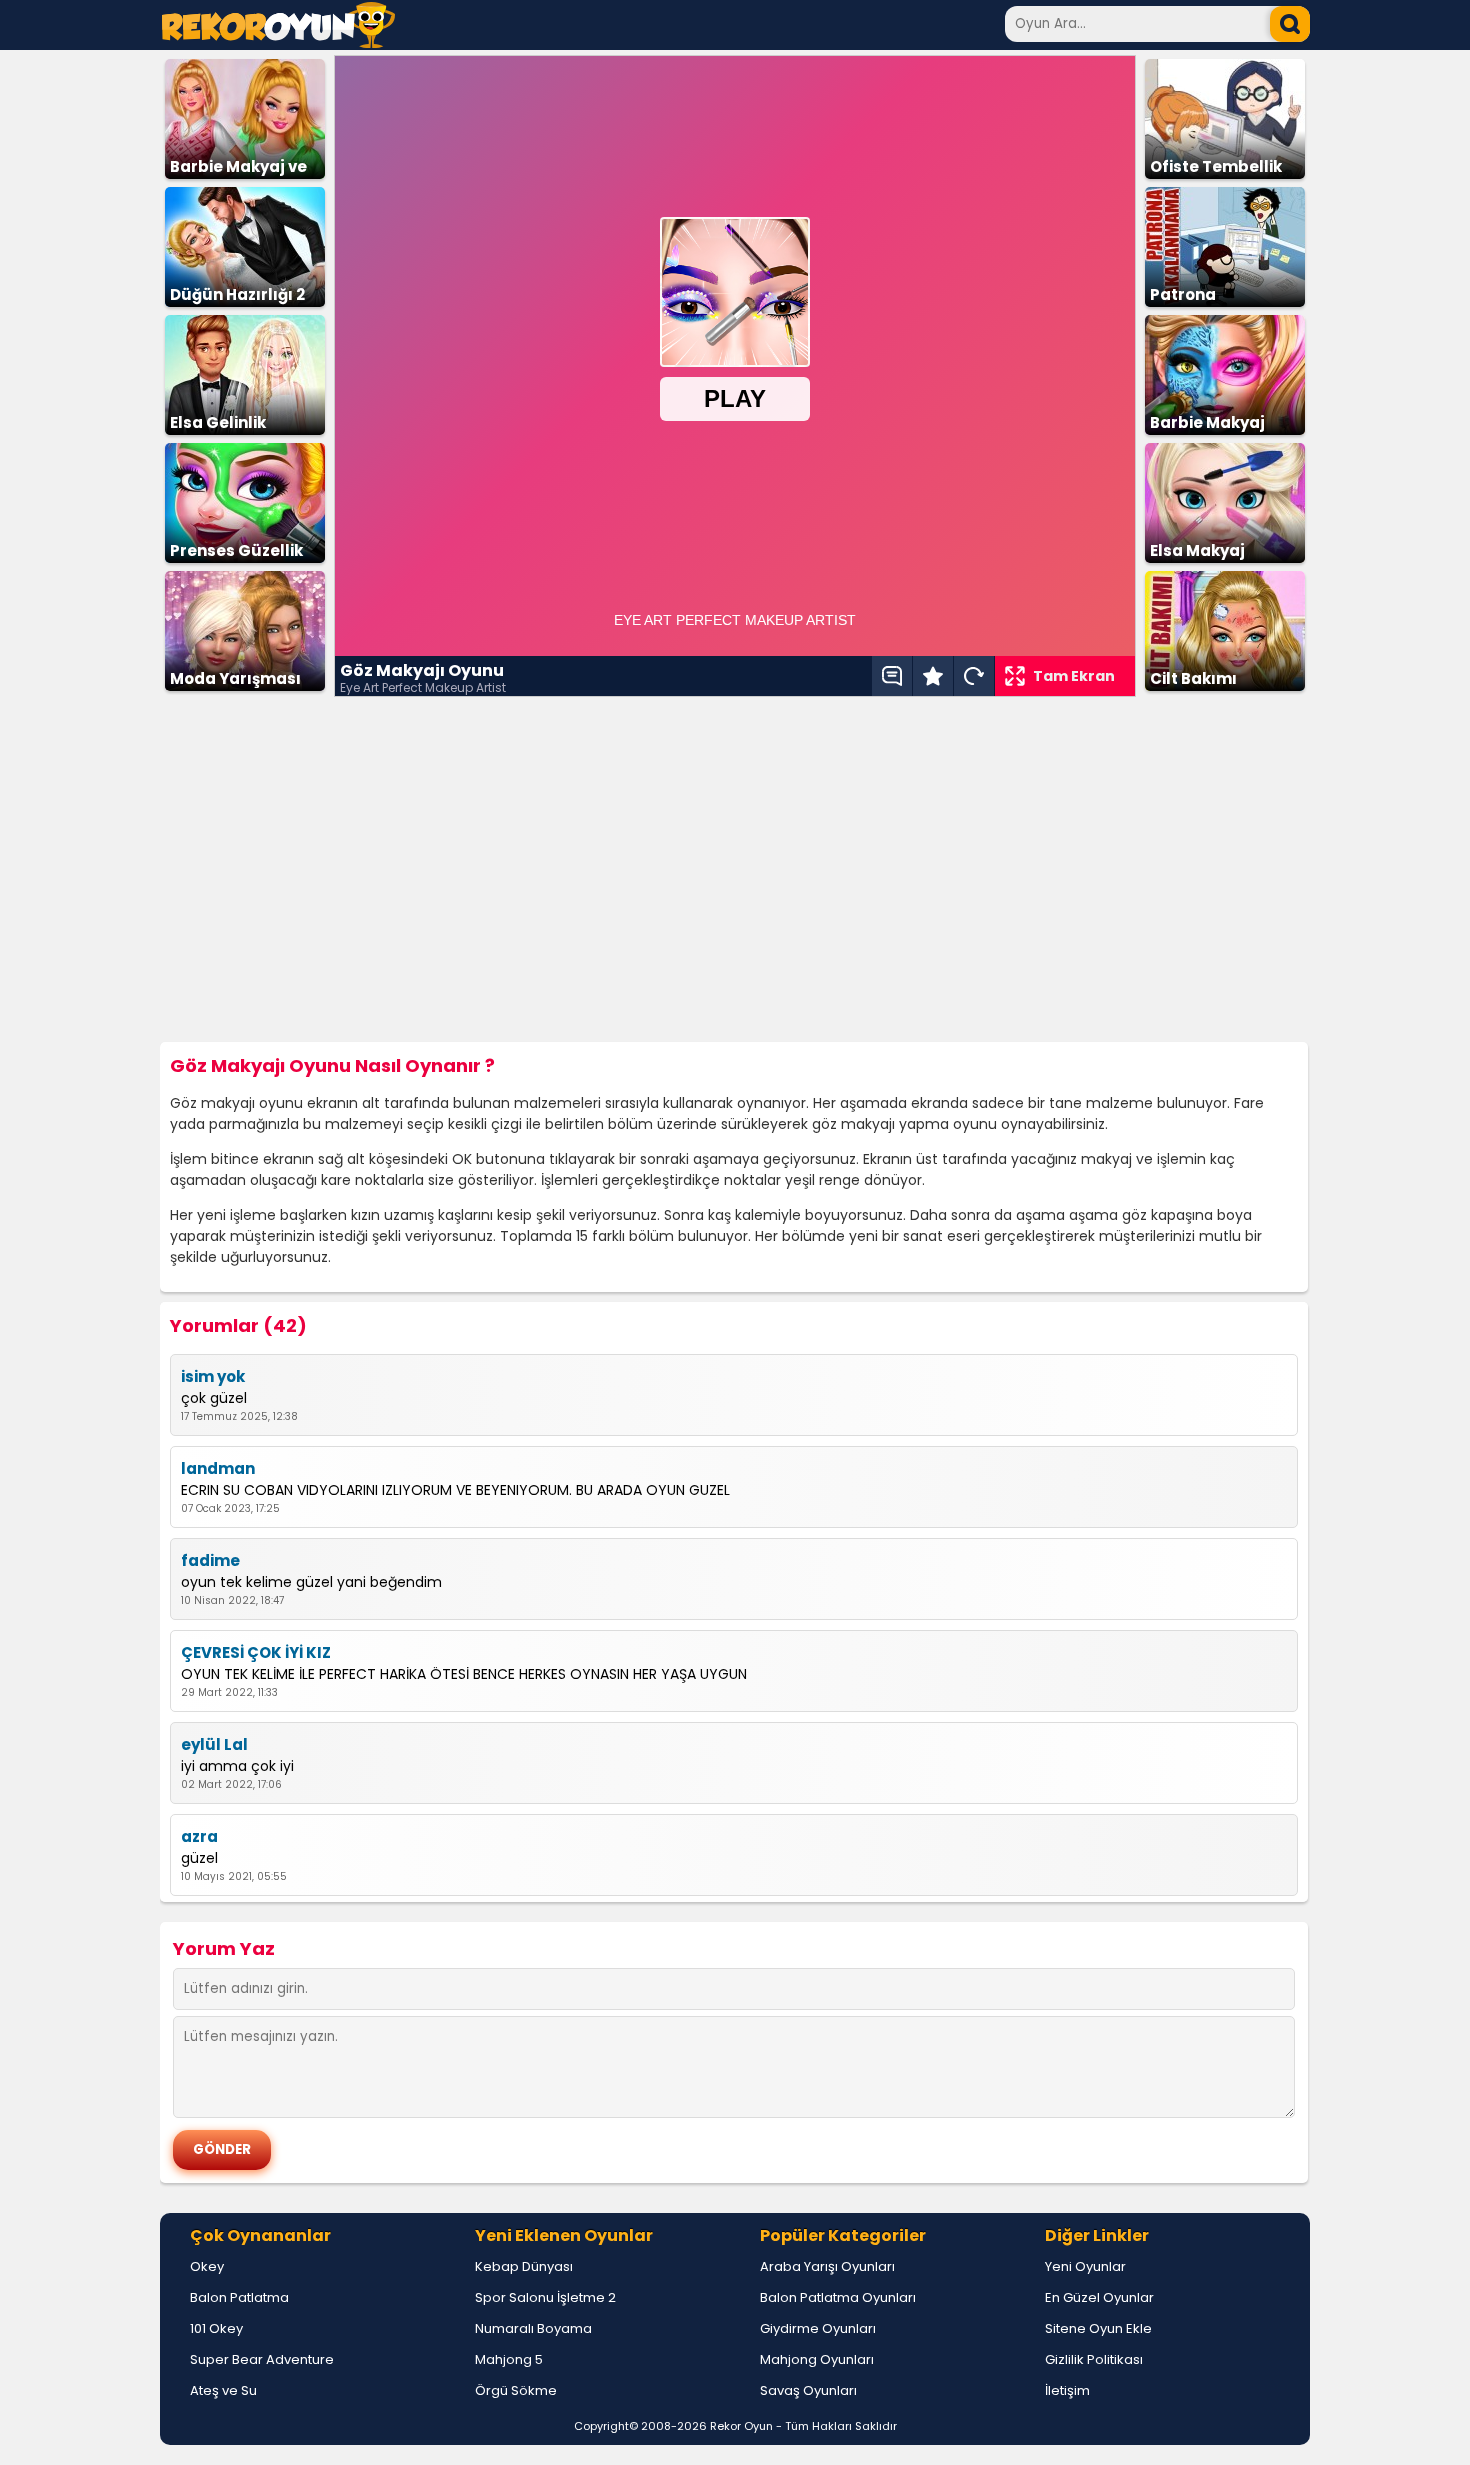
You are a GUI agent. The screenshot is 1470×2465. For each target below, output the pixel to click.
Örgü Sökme (516, 2390)
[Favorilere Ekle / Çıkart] (933, 676)
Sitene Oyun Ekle (1098, 2328)
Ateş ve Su (223, 2390)
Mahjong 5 (509, 2359)
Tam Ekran (1074, 676)
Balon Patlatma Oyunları (838, 2297)
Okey (207, 2266)
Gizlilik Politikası (1094, 2359)
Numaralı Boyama (533, 2328)
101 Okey (216, 2328)
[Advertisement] (735, 870)
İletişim (1067, 2390)
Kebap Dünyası (524, 2266)
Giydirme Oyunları (818, 2328)
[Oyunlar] (278, 42)
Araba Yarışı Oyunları (827, 2266)
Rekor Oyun (741, 2426)
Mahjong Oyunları (817, 2359)
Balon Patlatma (239, 2297)
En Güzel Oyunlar (1099, 2297)
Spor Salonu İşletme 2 (545, 2297)
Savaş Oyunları (808, 2390)
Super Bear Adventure (262, 2359)
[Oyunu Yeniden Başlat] (974, 676)
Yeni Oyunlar (1085, 2266)
